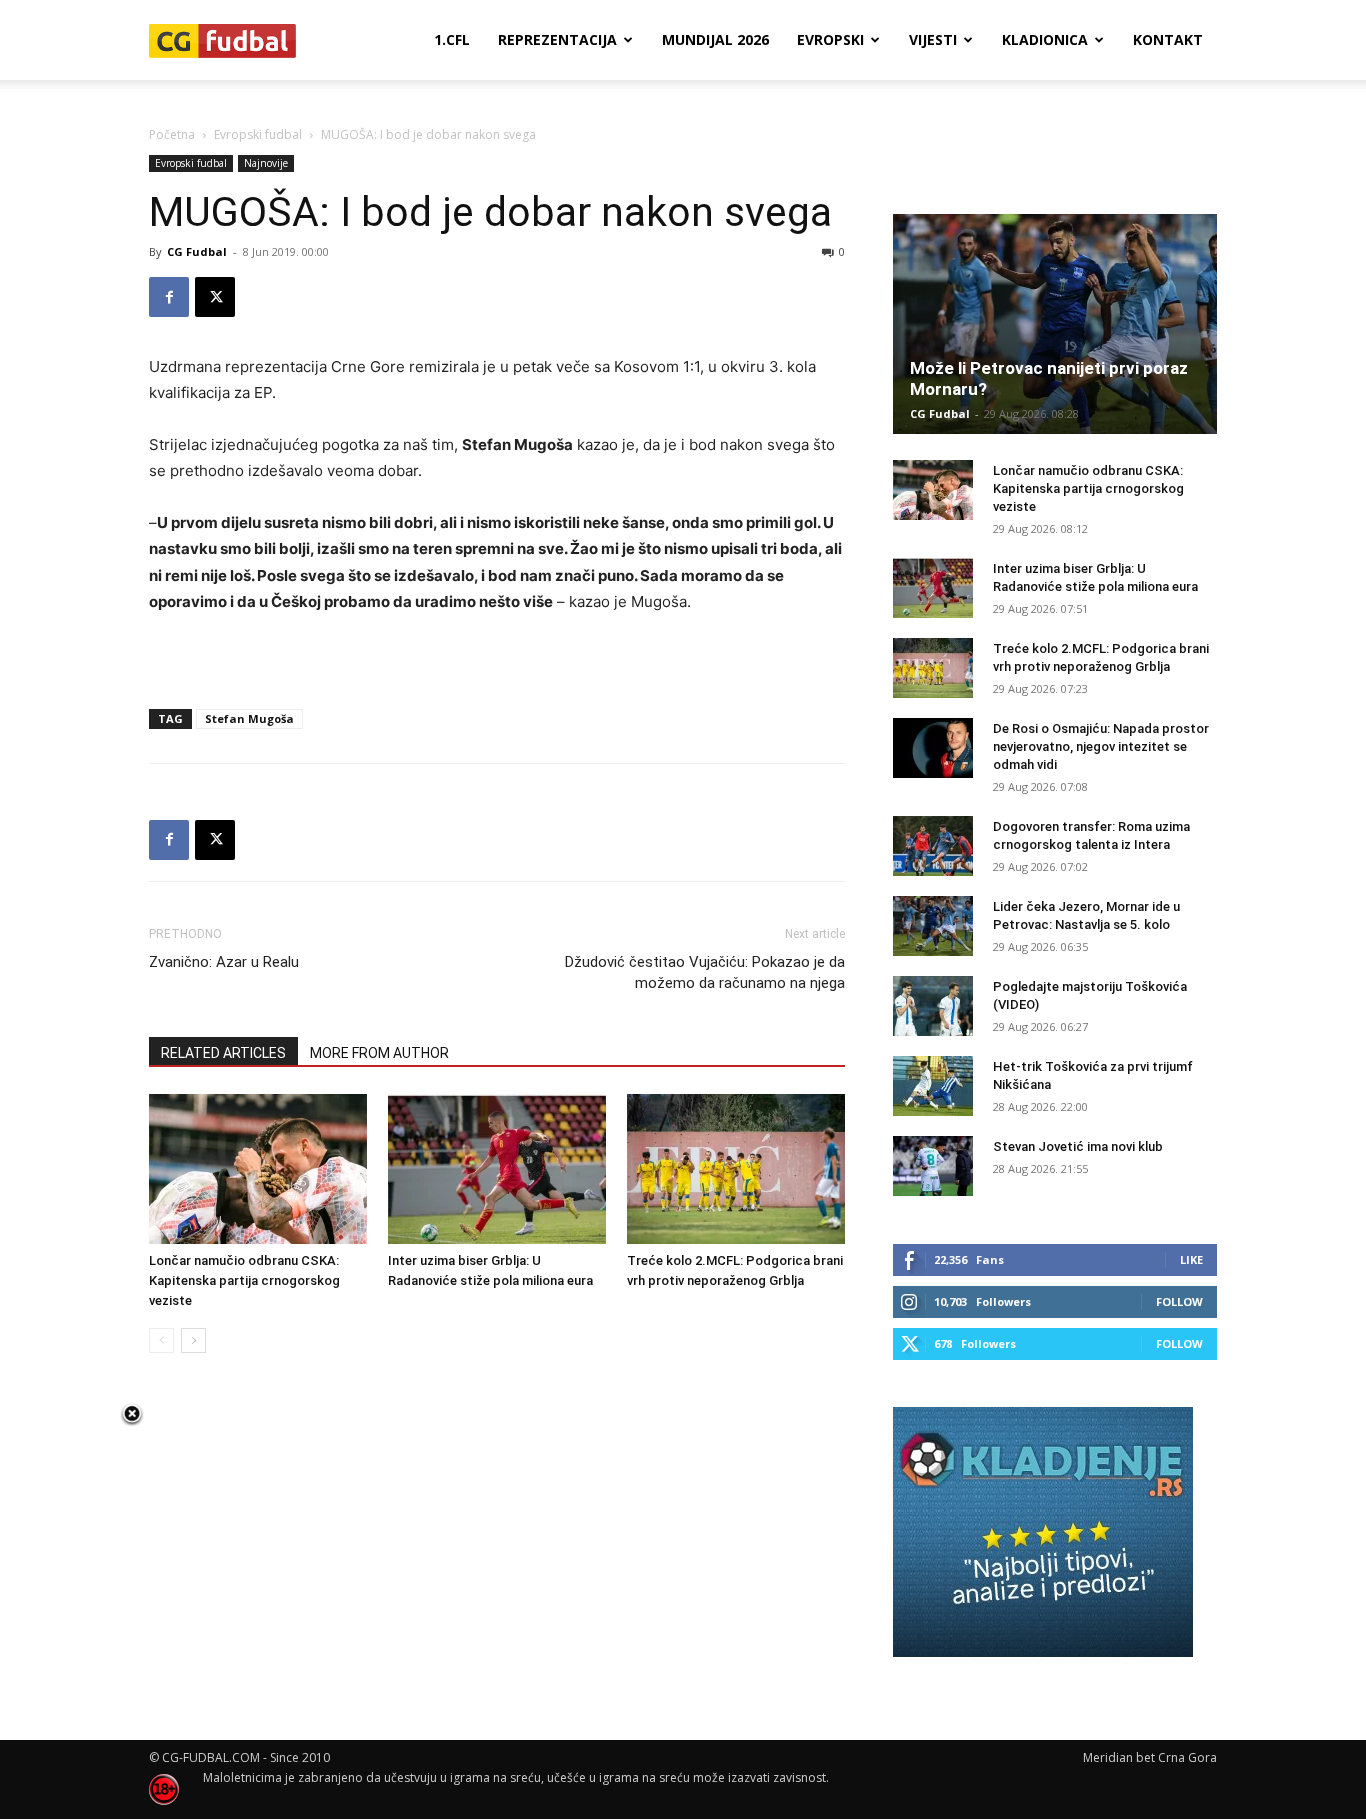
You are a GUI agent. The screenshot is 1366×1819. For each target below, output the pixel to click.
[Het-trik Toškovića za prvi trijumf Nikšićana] (933, 1086)
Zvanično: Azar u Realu (224, 962)
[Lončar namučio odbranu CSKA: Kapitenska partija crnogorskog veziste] (258, 1169)
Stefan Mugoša (249, 718)
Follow (1179, 1301)
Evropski (830, 39)
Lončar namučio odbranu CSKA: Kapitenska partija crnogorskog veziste (244, 1280)
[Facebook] (169, 297)
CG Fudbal (197, 251)
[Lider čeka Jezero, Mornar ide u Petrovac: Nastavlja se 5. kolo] (933, 926)
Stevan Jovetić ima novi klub (1078, 1146)
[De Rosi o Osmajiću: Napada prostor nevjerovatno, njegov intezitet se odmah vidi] (933, 748)
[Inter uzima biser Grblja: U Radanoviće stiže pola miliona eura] (497, 1169)
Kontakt (1168, 39)
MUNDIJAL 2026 (715, 39)
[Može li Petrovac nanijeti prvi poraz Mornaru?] (1055, 324)
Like (1191, 1259)
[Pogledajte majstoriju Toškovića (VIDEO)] (933, 1006)
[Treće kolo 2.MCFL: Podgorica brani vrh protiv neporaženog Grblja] (736, 1169)
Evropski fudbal (258, 134)
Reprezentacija (557, 39)
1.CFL (452, 39)
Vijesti (933, 39)
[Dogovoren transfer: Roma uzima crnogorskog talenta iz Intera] (933, 846)
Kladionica (1045, 39)
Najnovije (266, 163)
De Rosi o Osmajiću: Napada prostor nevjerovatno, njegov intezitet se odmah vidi (1101, 746)
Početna (172, 134)
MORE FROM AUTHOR (379, 1053)
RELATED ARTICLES (223, 1053)
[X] (215, 297)
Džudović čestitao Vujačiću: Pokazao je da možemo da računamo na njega (705, 972)
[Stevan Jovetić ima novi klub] (933, 1166)
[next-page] (193, 1340)
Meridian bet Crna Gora (1150, 1757)
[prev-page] (161, 1340)
